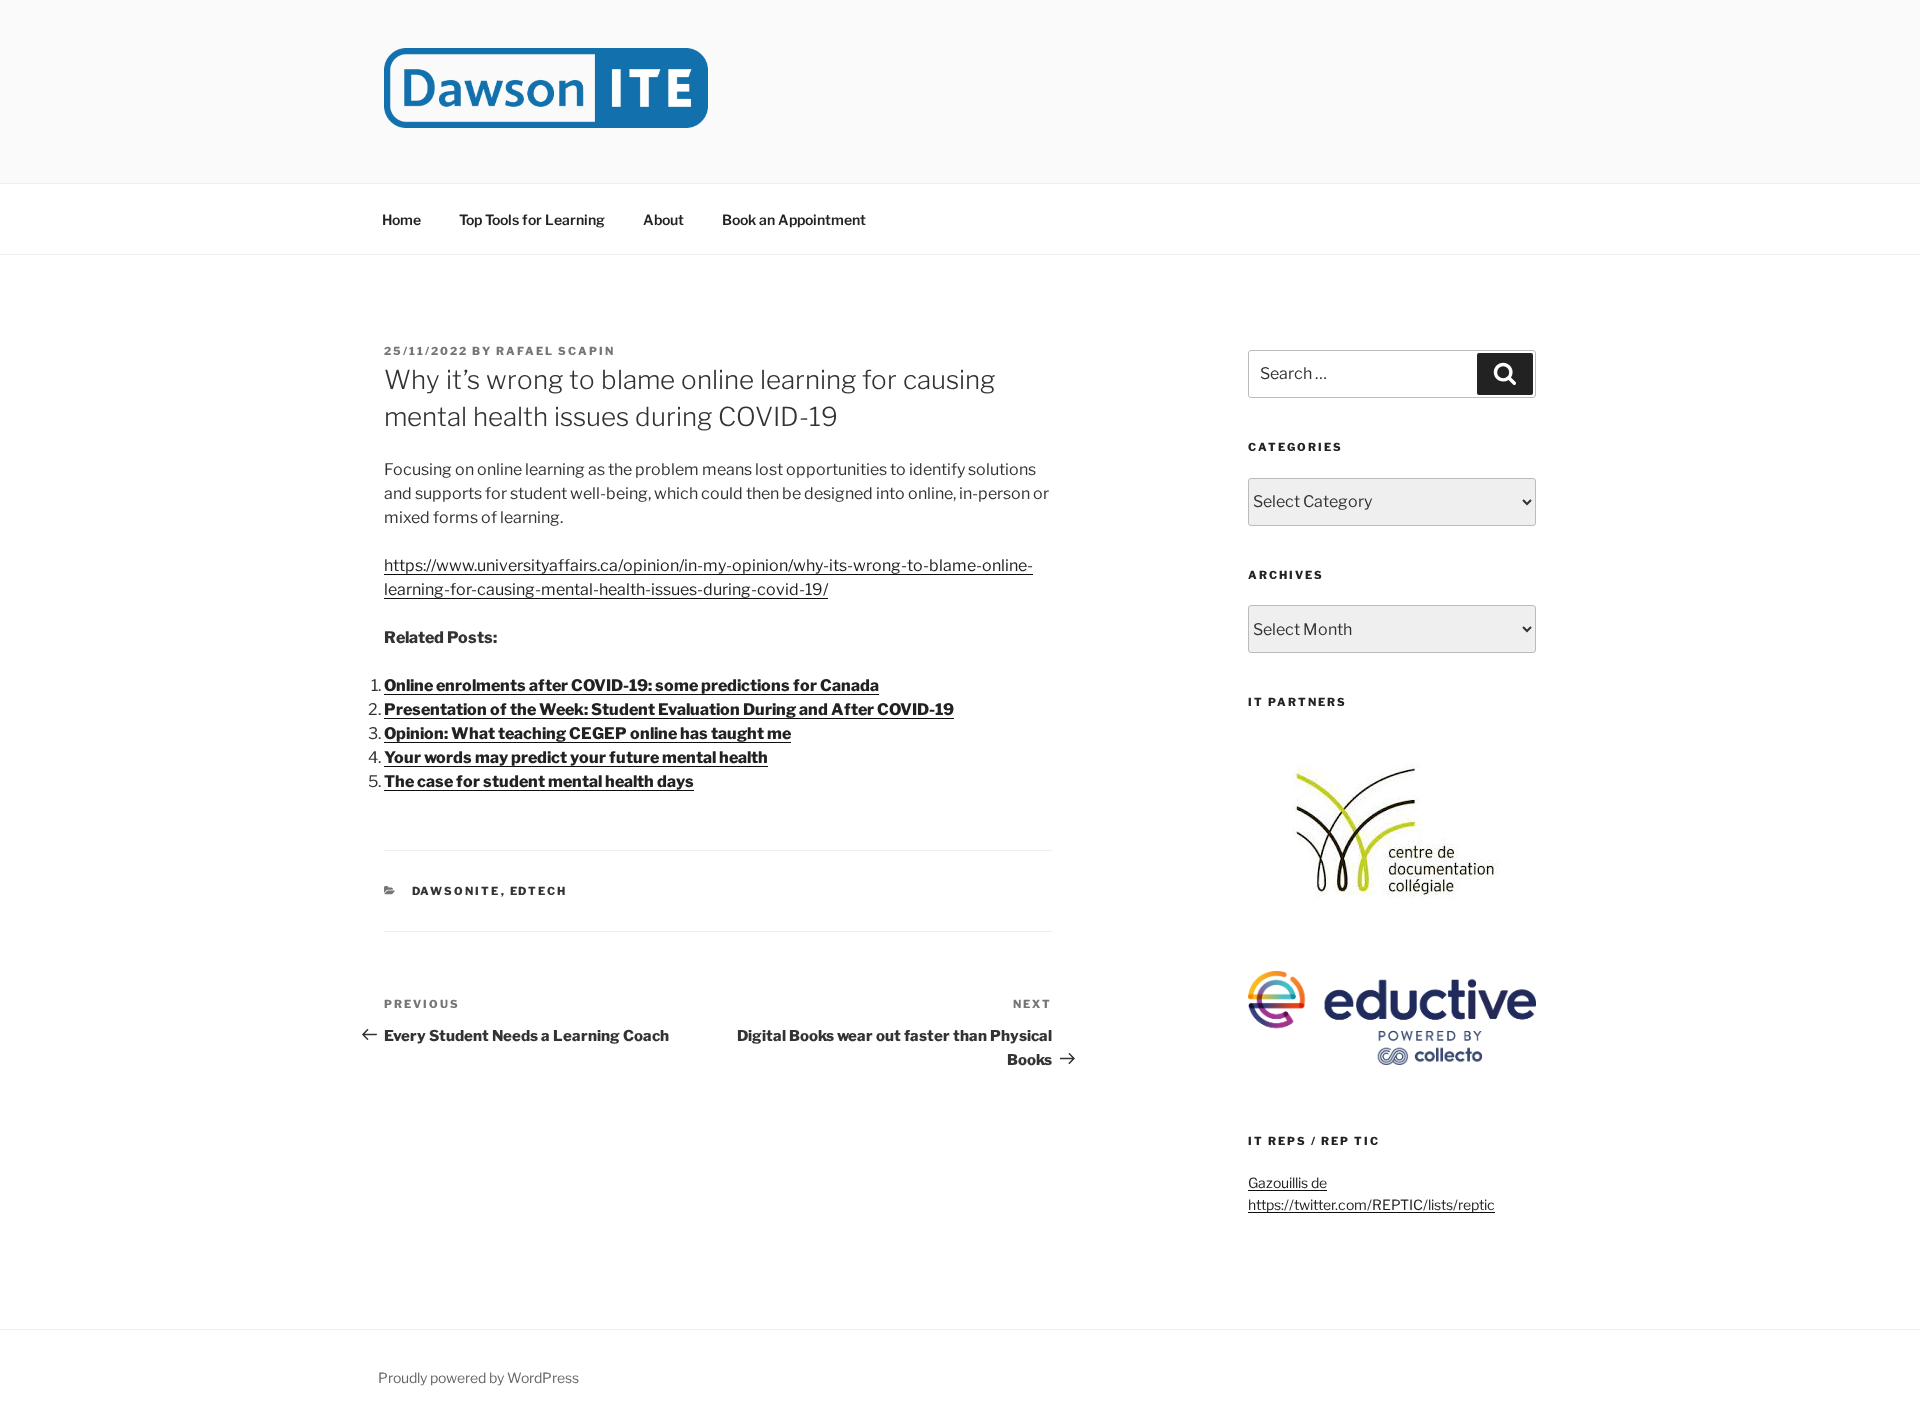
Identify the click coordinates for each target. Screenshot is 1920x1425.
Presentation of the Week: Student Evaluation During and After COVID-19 (669, 709)
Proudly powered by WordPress (478, 1377)
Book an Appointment (794, 219)
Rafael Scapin (555, 351)
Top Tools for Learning (532, 219)
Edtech (539, 891)
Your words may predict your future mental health (576, 757)
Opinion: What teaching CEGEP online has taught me (587, 733)
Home (401, 219)
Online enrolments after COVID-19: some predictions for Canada (631, 685)
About (663, 219)
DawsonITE (456, 891)
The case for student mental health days (539, 781)
